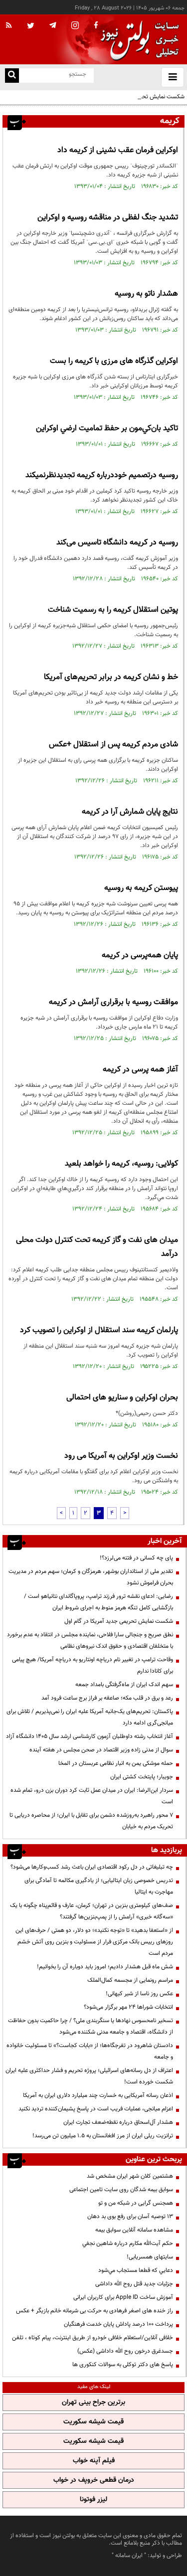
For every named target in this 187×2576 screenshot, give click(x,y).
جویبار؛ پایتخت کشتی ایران (142, 1777)
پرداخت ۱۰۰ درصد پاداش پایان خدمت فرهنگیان (118, 2324)
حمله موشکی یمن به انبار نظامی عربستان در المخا (116, 1763)
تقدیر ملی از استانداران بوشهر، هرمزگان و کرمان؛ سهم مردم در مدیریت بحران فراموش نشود (91, 1577)
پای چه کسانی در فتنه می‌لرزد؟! (136, 1558)
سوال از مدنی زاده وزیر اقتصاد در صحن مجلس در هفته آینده (101, 1750)
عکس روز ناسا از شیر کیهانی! (139, 1994)
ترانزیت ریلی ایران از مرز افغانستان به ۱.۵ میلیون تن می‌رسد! (103, 2136)
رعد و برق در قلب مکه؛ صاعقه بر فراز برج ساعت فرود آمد (107, 1698)
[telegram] (53, 25)
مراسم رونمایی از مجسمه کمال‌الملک (130, 1980)
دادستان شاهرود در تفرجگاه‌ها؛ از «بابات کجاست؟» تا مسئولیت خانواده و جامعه (90, 2051)
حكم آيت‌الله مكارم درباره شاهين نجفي (128, 2243)
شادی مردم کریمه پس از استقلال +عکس (113, 745)
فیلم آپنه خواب (94, 2461)
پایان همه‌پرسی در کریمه (140, 955)
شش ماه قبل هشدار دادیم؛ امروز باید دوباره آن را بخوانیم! (105, 1967)
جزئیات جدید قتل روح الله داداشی (134, 2284)
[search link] (12, 76)
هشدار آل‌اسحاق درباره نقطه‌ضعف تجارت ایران (118, 2122)
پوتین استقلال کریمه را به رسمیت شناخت (113, 610)
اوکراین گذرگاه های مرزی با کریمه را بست (114, 361)
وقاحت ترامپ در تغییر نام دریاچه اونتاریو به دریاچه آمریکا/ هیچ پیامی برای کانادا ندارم (93, 1665)
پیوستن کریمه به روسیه (141, 888)
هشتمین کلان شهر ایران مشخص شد (130, 2176)
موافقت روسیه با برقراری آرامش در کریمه (113, 1002)
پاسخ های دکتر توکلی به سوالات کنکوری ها (123, 2365)
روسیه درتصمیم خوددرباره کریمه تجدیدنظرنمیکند (102, 475)
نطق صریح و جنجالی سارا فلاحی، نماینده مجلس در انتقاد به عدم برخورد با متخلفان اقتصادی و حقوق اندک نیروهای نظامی (90, 1640)
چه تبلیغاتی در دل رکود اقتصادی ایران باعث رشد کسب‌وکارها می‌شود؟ (92, 1867)
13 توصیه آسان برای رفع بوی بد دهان (130, 2217)
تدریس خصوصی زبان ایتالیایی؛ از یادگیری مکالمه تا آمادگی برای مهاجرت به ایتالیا (99, 1886)
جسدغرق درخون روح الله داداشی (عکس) (125, 2351)
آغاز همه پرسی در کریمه (140, 1070)
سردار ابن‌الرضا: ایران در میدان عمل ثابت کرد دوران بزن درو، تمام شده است (92, 1796)
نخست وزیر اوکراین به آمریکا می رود (121, 1456)
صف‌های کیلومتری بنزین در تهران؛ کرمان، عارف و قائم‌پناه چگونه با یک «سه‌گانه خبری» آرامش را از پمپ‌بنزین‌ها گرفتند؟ (92, 1911)
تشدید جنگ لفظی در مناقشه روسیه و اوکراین (108, 218)
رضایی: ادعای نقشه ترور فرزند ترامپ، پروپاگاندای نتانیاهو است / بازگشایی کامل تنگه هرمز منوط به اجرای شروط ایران (98, 1602)
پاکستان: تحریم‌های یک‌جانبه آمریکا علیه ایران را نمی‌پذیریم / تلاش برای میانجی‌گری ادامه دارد (90, 1717)
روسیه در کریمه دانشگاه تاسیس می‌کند (117, 543)
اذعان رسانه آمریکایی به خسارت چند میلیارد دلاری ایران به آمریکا (98, 2095)
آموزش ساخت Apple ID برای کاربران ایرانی (123, 2297)
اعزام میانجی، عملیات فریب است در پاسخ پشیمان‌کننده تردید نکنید (96, 2109)
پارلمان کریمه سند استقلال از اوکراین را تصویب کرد (99, 1330)
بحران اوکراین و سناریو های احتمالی (122, 1398)
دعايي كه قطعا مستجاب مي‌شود (136, 2270)
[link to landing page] (137, 40)
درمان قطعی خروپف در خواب (94, 2480)
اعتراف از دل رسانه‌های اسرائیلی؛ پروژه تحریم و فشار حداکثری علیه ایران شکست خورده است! (89, 2076)
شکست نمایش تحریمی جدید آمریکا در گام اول (130, 97)
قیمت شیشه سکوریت (93, 2422)
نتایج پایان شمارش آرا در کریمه (130, 812)
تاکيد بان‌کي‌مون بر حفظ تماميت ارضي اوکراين (107, 429)
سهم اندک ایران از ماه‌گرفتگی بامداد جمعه (124, 1685)
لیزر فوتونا (93, 2500)
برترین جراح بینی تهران (93, 2403)
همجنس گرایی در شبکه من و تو (136, 2203)
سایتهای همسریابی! (150, 2257)
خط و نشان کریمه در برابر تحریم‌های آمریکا (111, 677)
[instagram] (75, 26)
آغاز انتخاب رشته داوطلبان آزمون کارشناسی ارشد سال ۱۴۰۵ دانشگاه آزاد (90, 1736)
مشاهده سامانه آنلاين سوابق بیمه (134, 2230)
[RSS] (9, 26)
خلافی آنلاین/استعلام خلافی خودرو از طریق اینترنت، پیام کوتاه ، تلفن (93, 2338)
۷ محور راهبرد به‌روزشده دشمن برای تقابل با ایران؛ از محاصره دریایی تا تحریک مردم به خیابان (91, 1821)
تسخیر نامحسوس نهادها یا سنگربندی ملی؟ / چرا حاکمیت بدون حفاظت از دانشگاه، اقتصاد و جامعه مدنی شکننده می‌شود (91, 2026)
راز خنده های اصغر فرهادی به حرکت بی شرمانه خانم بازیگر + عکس (94, 2311)
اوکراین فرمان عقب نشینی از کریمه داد (118, 150)
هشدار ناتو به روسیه (146, 294)
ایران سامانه (129, 2556)
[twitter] (31, 26)
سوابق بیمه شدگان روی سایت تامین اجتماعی (121, 2190)
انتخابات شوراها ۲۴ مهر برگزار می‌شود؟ (128, 2007)
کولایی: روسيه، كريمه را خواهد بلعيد (121, 1164)
